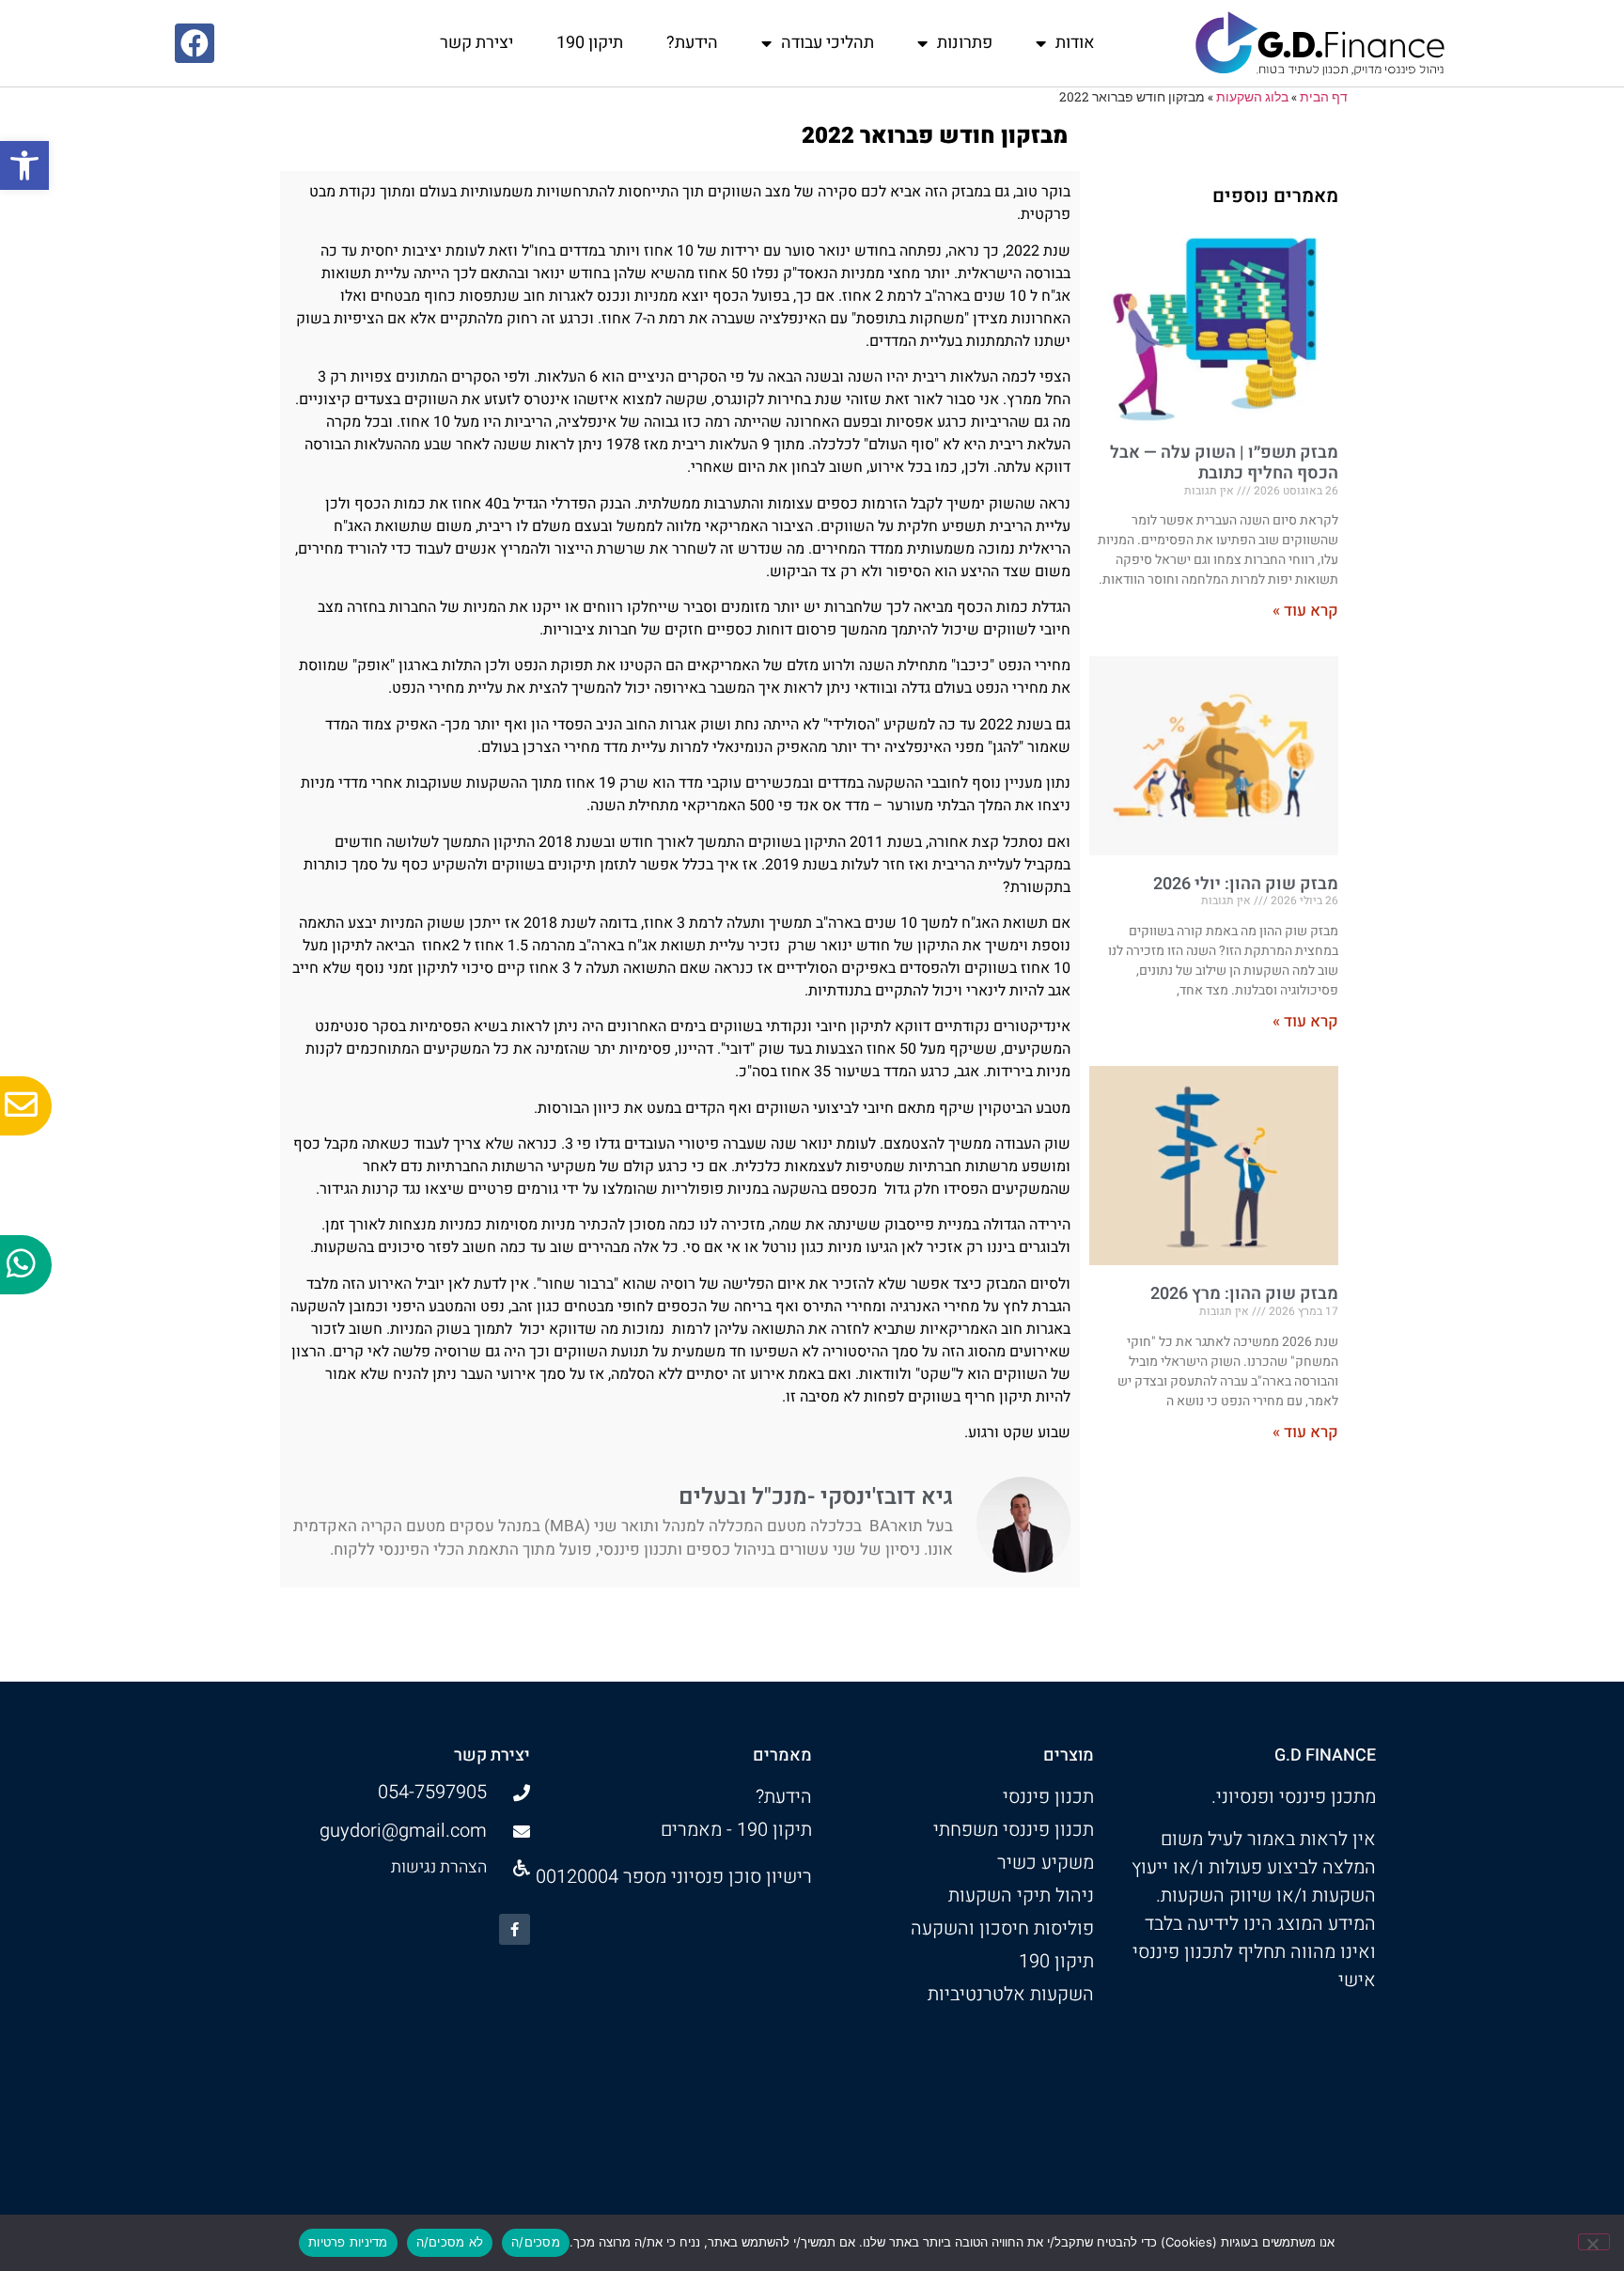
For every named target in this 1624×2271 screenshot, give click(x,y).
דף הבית (1324, 97)
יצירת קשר (476, 43)
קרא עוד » (1305, 611)
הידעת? (692, 43)
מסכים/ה (536, 2242)
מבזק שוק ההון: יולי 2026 (1246, 884)
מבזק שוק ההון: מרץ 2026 (1244, 1294)
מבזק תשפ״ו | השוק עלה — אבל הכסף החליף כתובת (1224, 463)
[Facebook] (195, 43)
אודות (1075, 43)
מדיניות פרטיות (348, 2242)
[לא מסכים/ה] (1594, 2242)
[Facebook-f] (515, 1929)
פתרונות (965, 43)
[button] (24, 165)
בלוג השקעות (1252, 97)
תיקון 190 (590, 43)
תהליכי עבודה (828, 43)
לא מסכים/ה (450, 2242)
